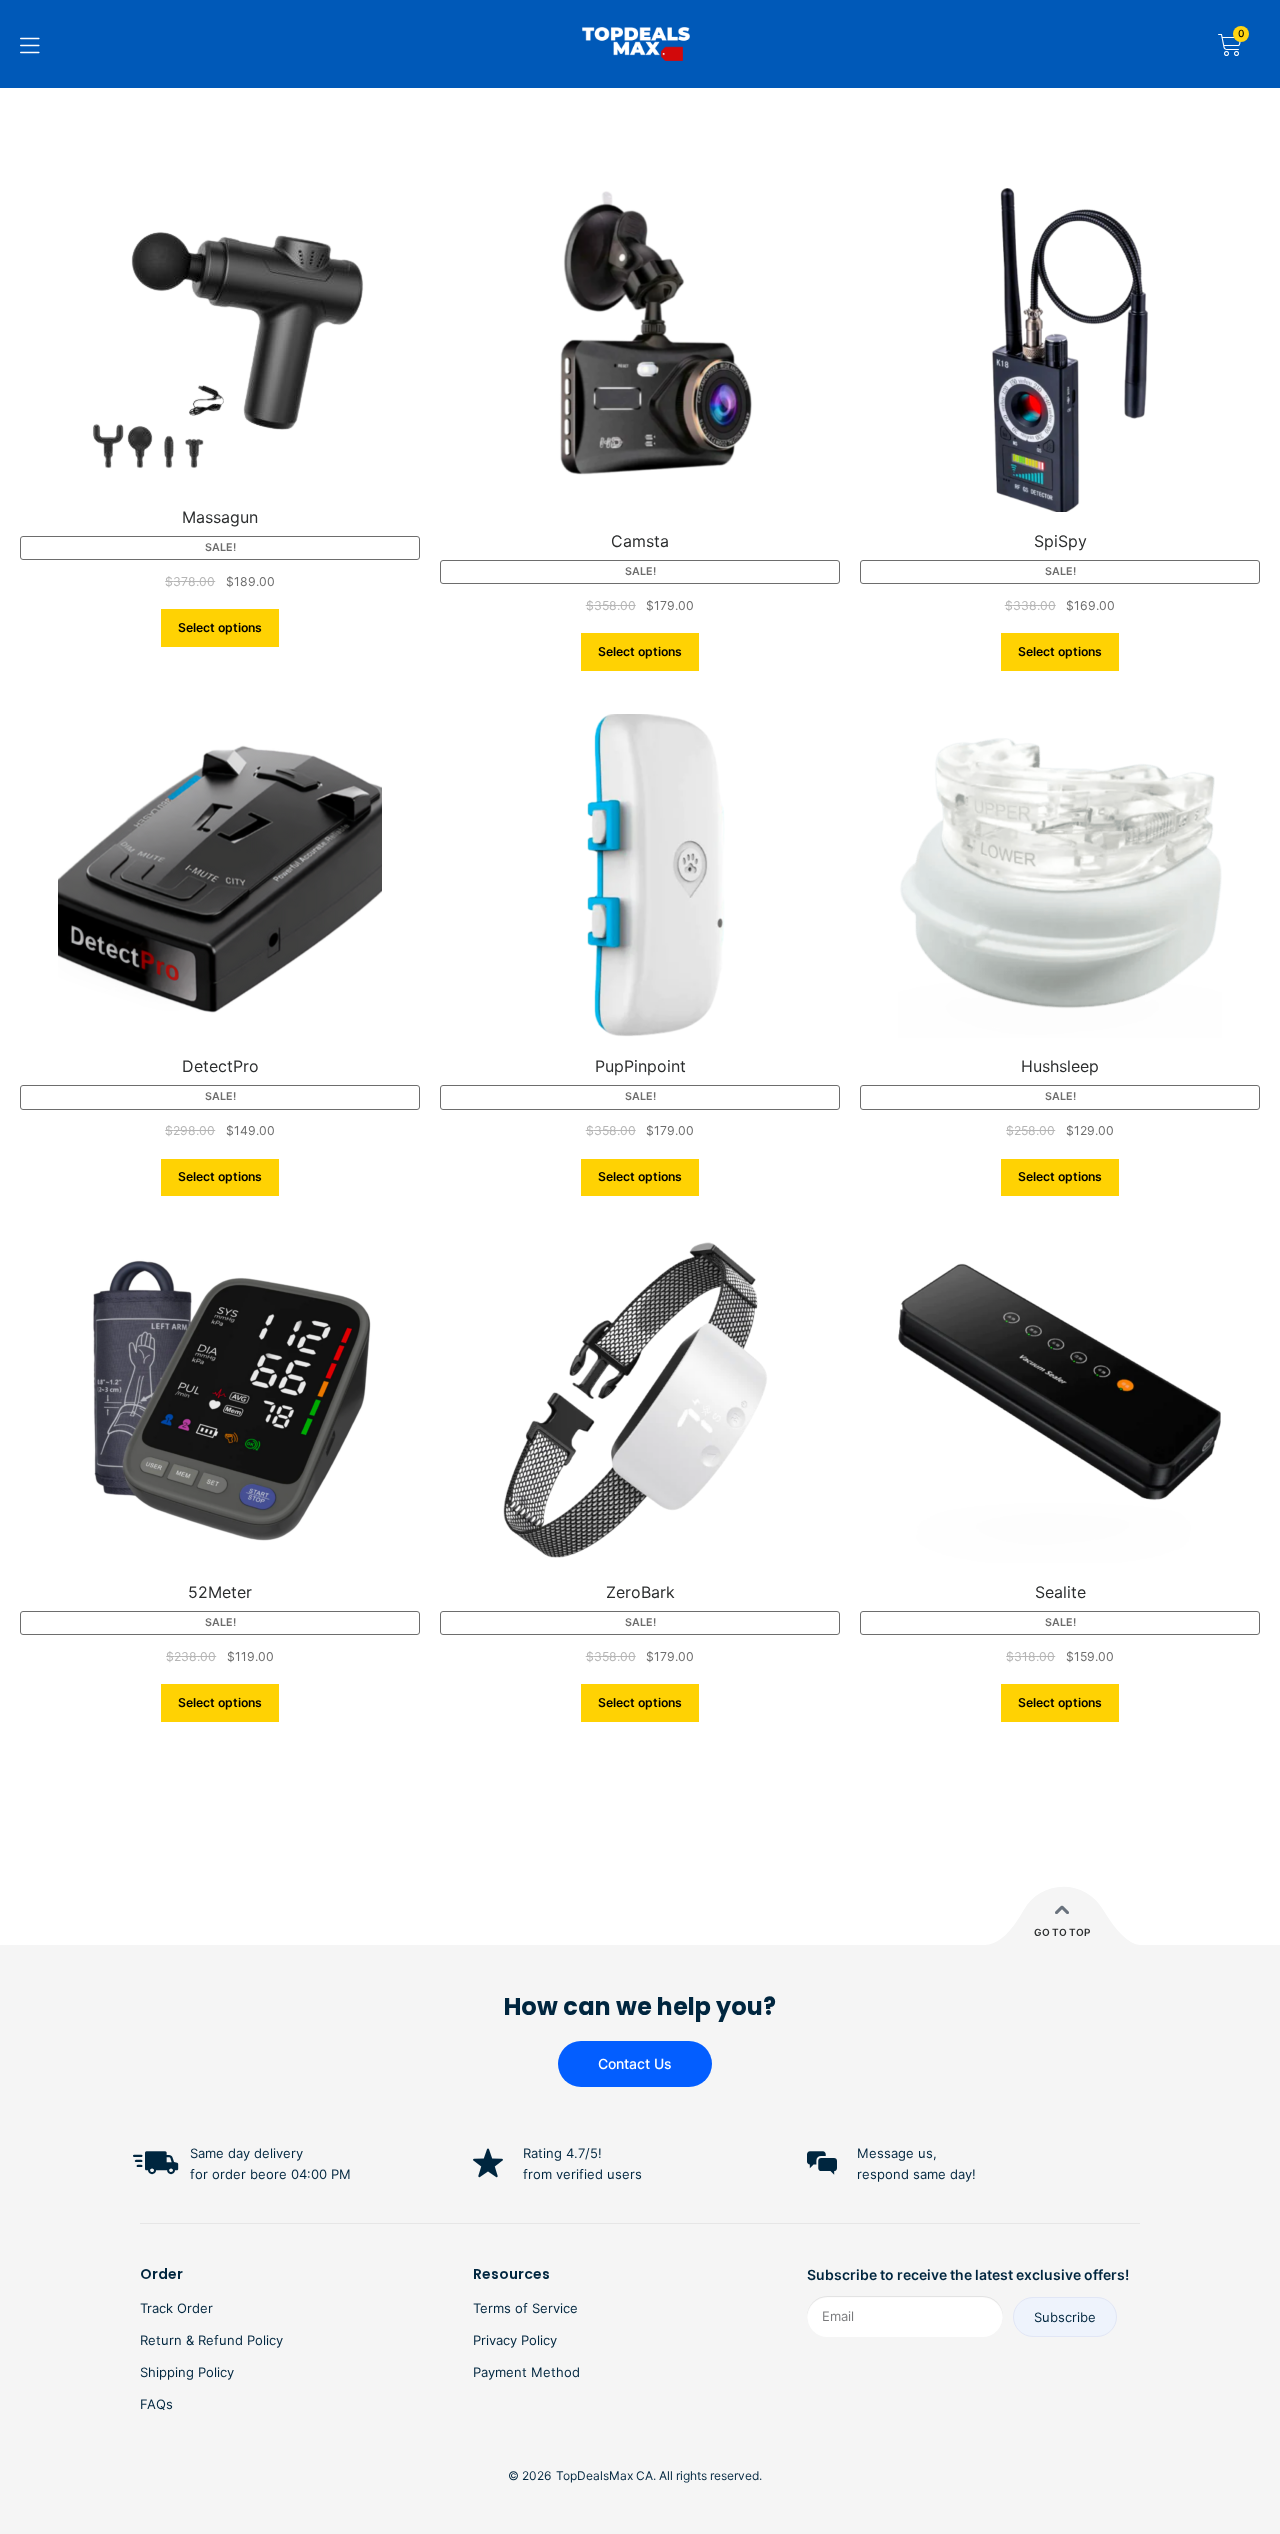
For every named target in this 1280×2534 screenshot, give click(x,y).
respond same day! (916, 2174)
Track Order (176, 2308)
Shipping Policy (187, 2372)
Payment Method (526, 2372)
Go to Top (1062, 1932)
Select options (220, 627)
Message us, (897, 2153)
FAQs (156, 2404)
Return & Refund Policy (211, 2340)
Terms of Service (525, 2308)
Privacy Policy (515, 2340)
